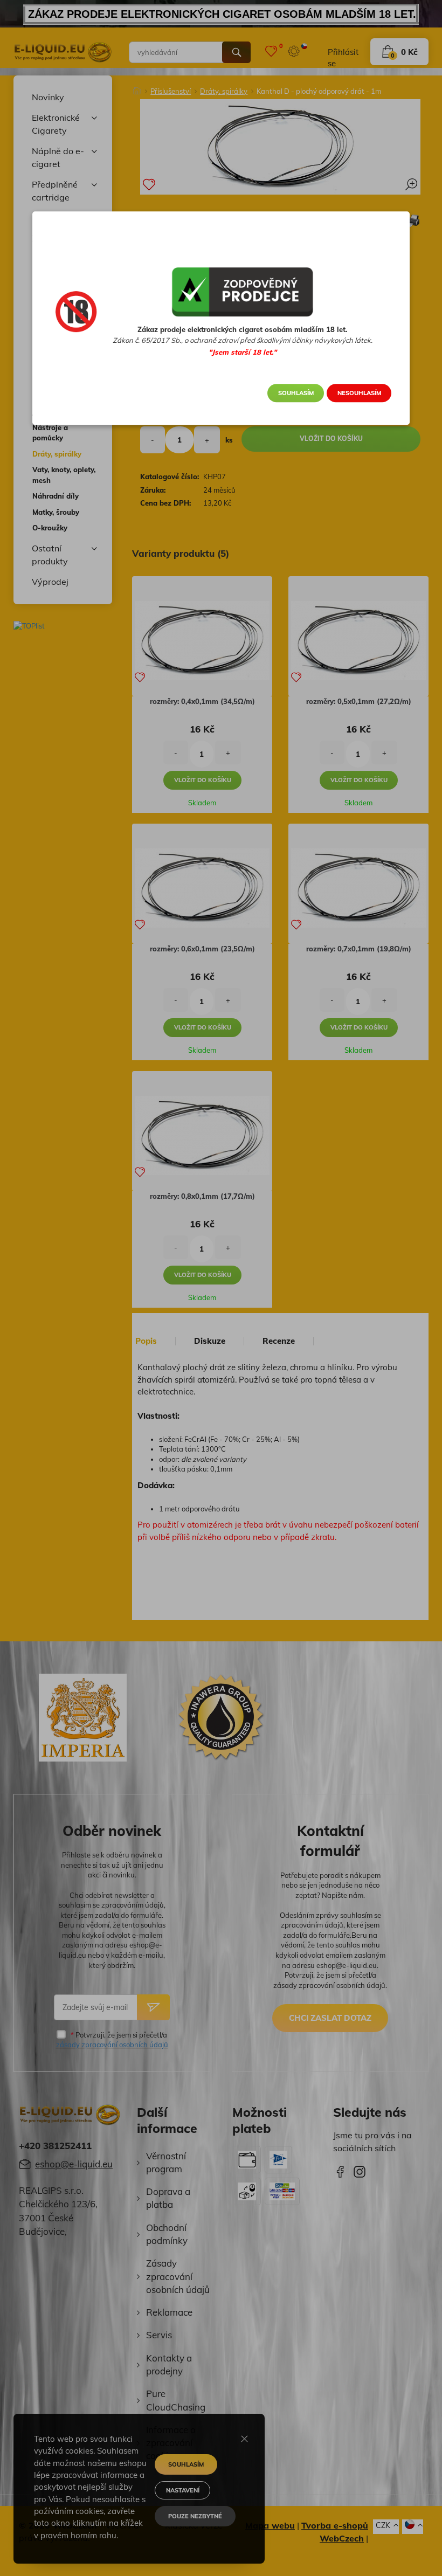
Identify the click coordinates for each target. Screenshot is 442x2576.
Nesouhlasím (359, 393)
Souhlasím (296, 393)
